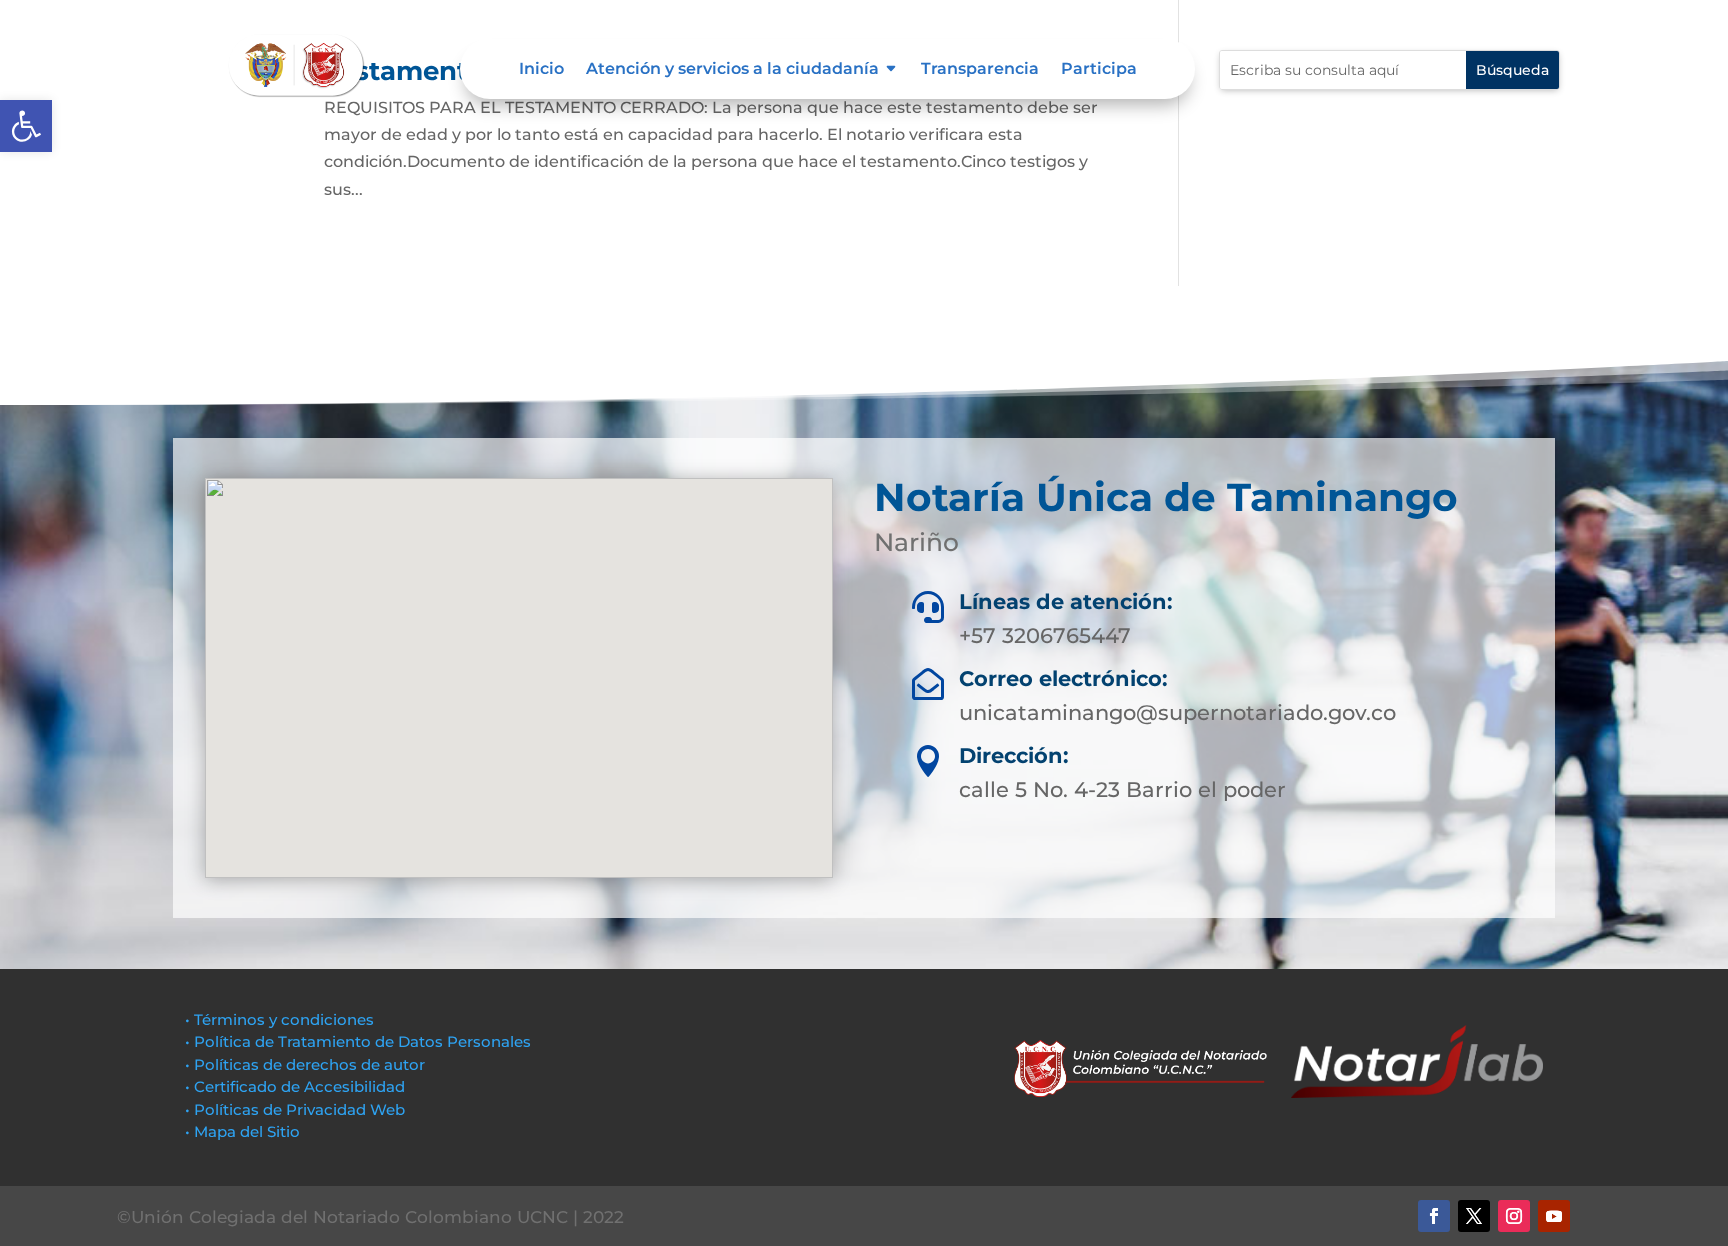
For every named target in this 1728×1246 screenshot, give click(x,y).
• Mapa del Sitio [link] (244, 1131)
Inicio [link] (541, 70)
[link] (26, 126)
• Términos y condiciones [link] (279, 1019)
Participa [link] (1099, 70)
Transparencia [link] (980, 70)
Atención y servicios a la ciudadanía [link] (732, 70)
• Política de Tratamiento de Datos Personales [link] (358, 1041)
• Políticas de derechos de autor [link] (305, 1064)
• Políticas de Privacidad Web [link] (295, 1109)
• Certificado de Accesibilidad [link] (295, 1086)
